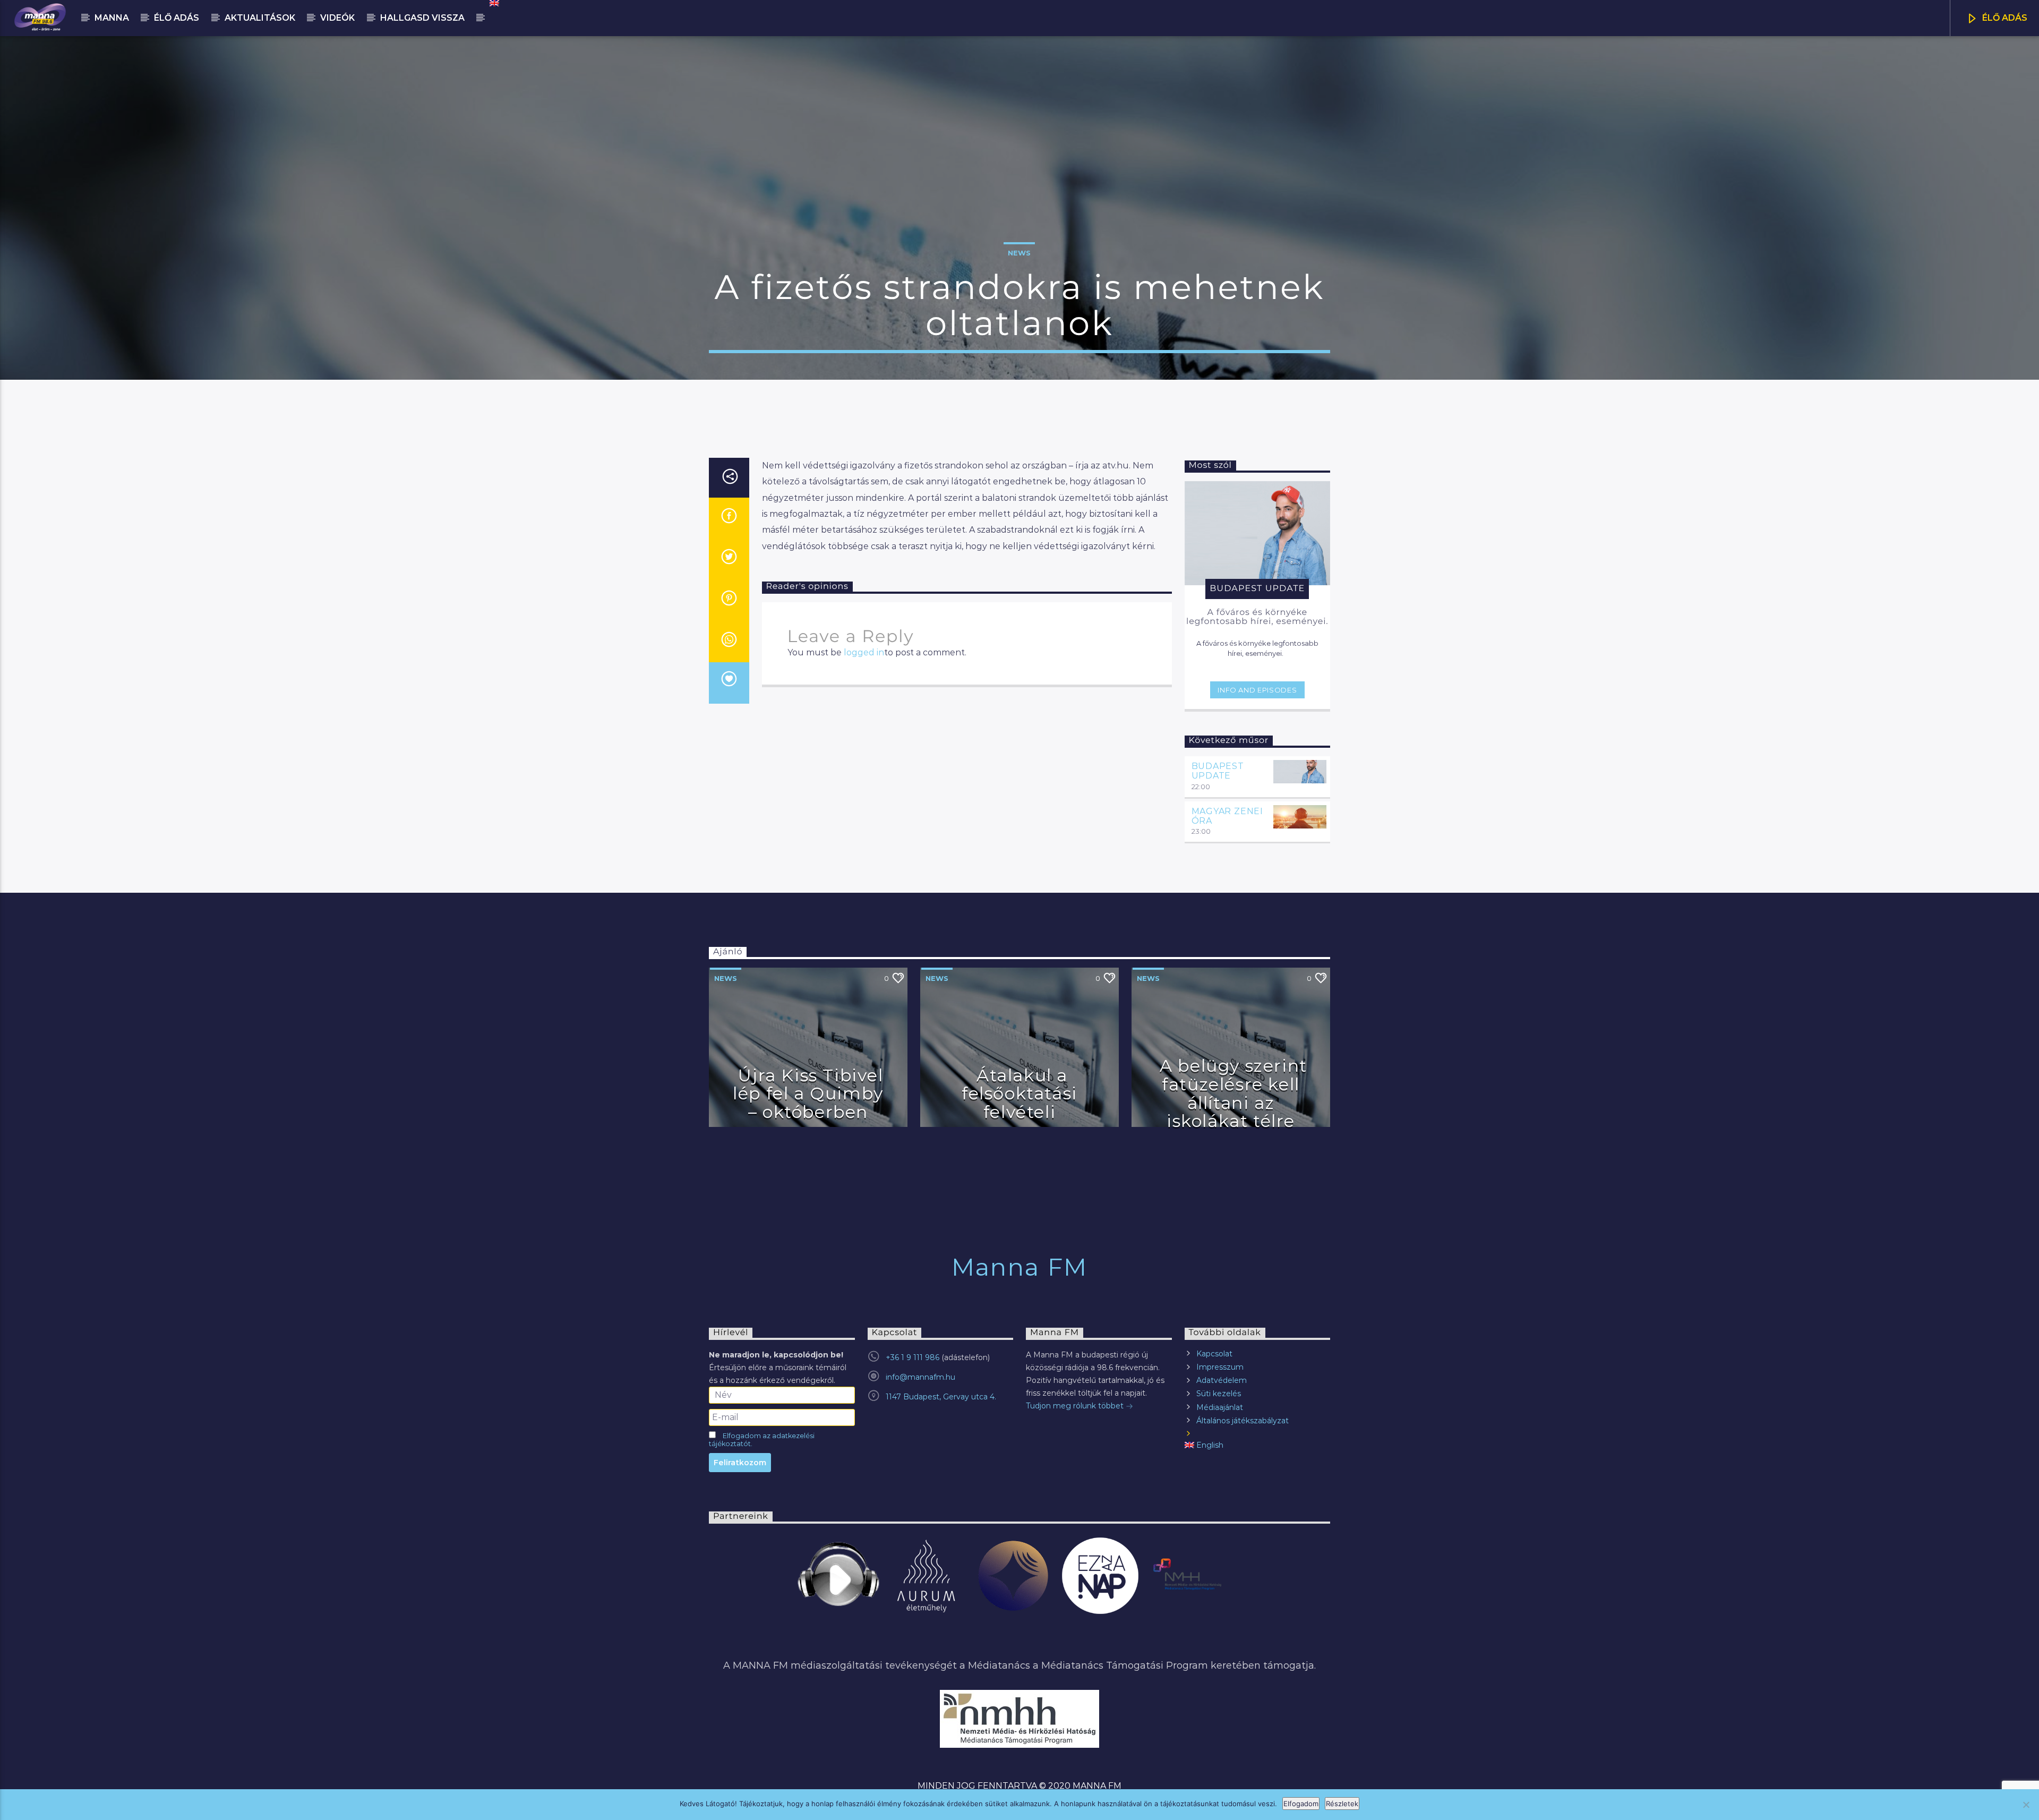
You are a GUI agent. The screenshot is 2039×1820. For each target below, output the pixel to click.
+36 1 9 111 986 (913, 1357)
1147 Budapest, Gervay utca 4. (941, 1397)
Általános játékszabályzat (1243, 1421)
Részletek (1342, 1804)
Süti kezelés (1219, 1394)
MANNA (112, 18)
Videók (337, 18)
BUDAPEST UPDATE (1218, 771)
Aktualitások (260, 18)
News (1019, 253)
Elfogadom (1301, 1804)
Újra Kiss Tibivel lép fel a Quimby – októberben (808, 1093)
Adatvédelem (1222, 1380)
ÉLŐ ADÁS (2004, 18)
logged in (864, 652)
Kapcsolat (1214, 1354)
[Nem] (2026, 1805)
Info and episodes (1257, 690)
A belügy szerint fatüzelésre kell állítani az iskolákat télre (1233, 1093)
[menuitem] (494, 3)
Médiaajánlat (1220, 1407)
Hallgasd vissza (422, 18)
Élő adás (177, 18)
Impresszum (1220, 1367)
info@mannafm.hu (920, 1377)
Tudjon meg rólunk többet (1076, 1406)
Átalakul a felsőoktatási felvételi (1019, 1093)
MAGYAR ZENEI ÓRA (1228, 816)
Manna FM (1019, 1267)
